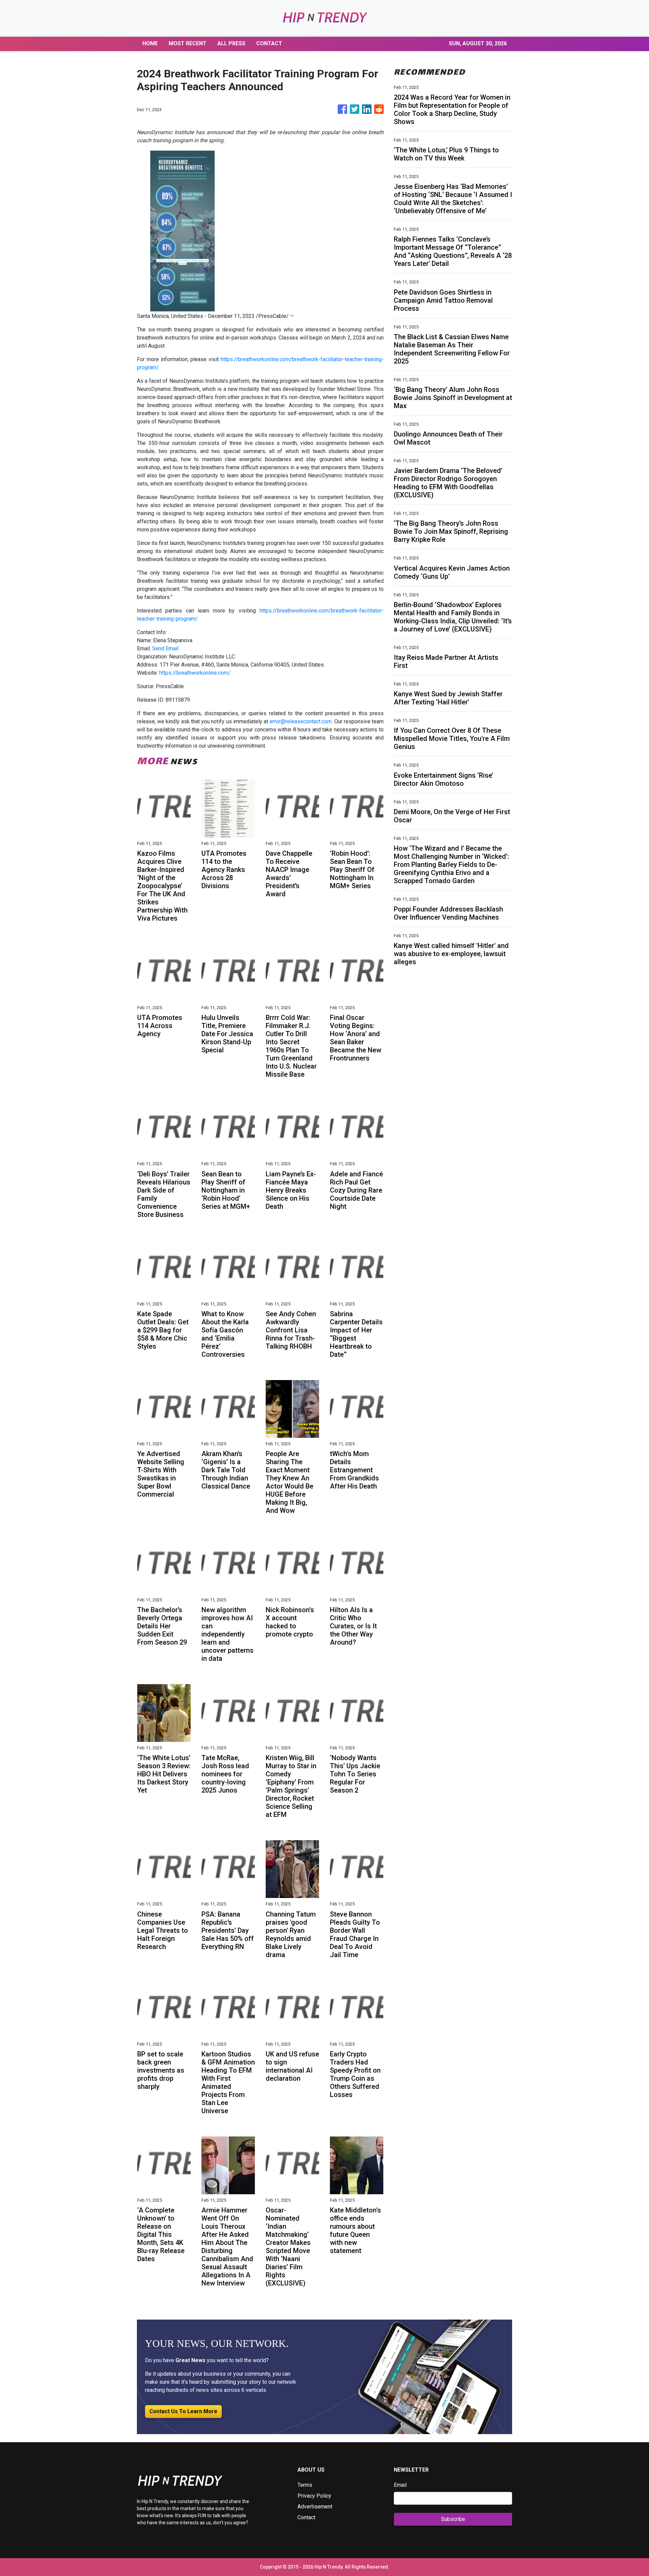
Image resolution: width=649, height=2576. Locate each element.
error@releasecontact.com (301, 721)
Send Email (165, 648)
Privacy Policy (314, 2496)
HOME (150, 43)
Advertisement (315, 2507)
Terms (305, 2485)
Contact (306, 2517)
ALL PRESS (231, 43)
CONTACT (269, 43)
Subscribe (453, 2519)
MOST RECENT (188, 43)
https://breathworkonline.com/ (195, 673)
